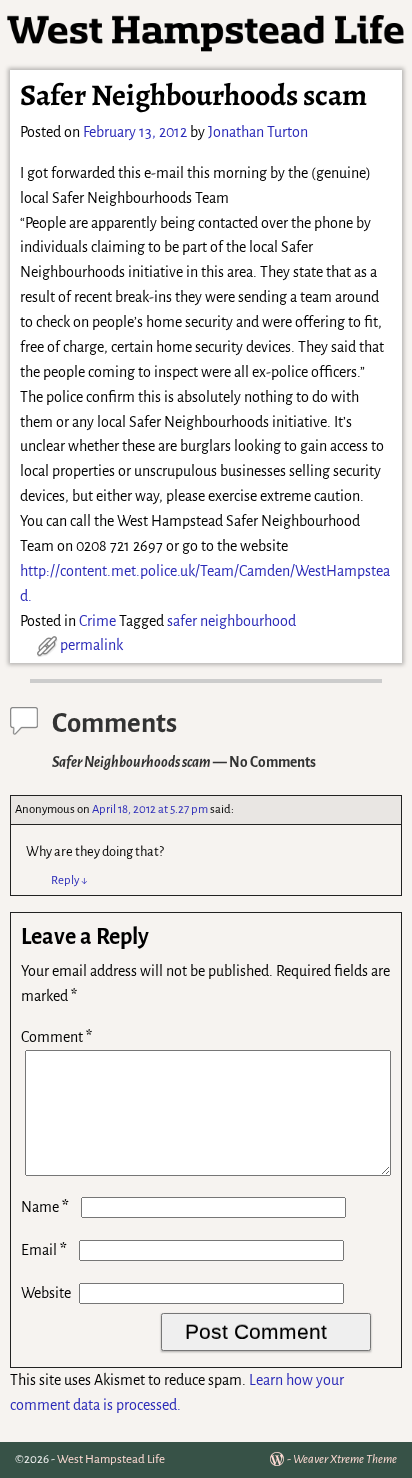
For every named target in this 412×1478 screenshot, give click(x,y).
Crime (97, 621)
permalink (91, 645)
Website (46, 1293)
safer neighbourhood (231, 621)
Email (44, 1250)
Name (45, 1207)
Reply (69, 880)
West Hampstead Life (111, 1459)
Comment (56, 1037)
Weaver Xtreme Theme (345, 1459)
